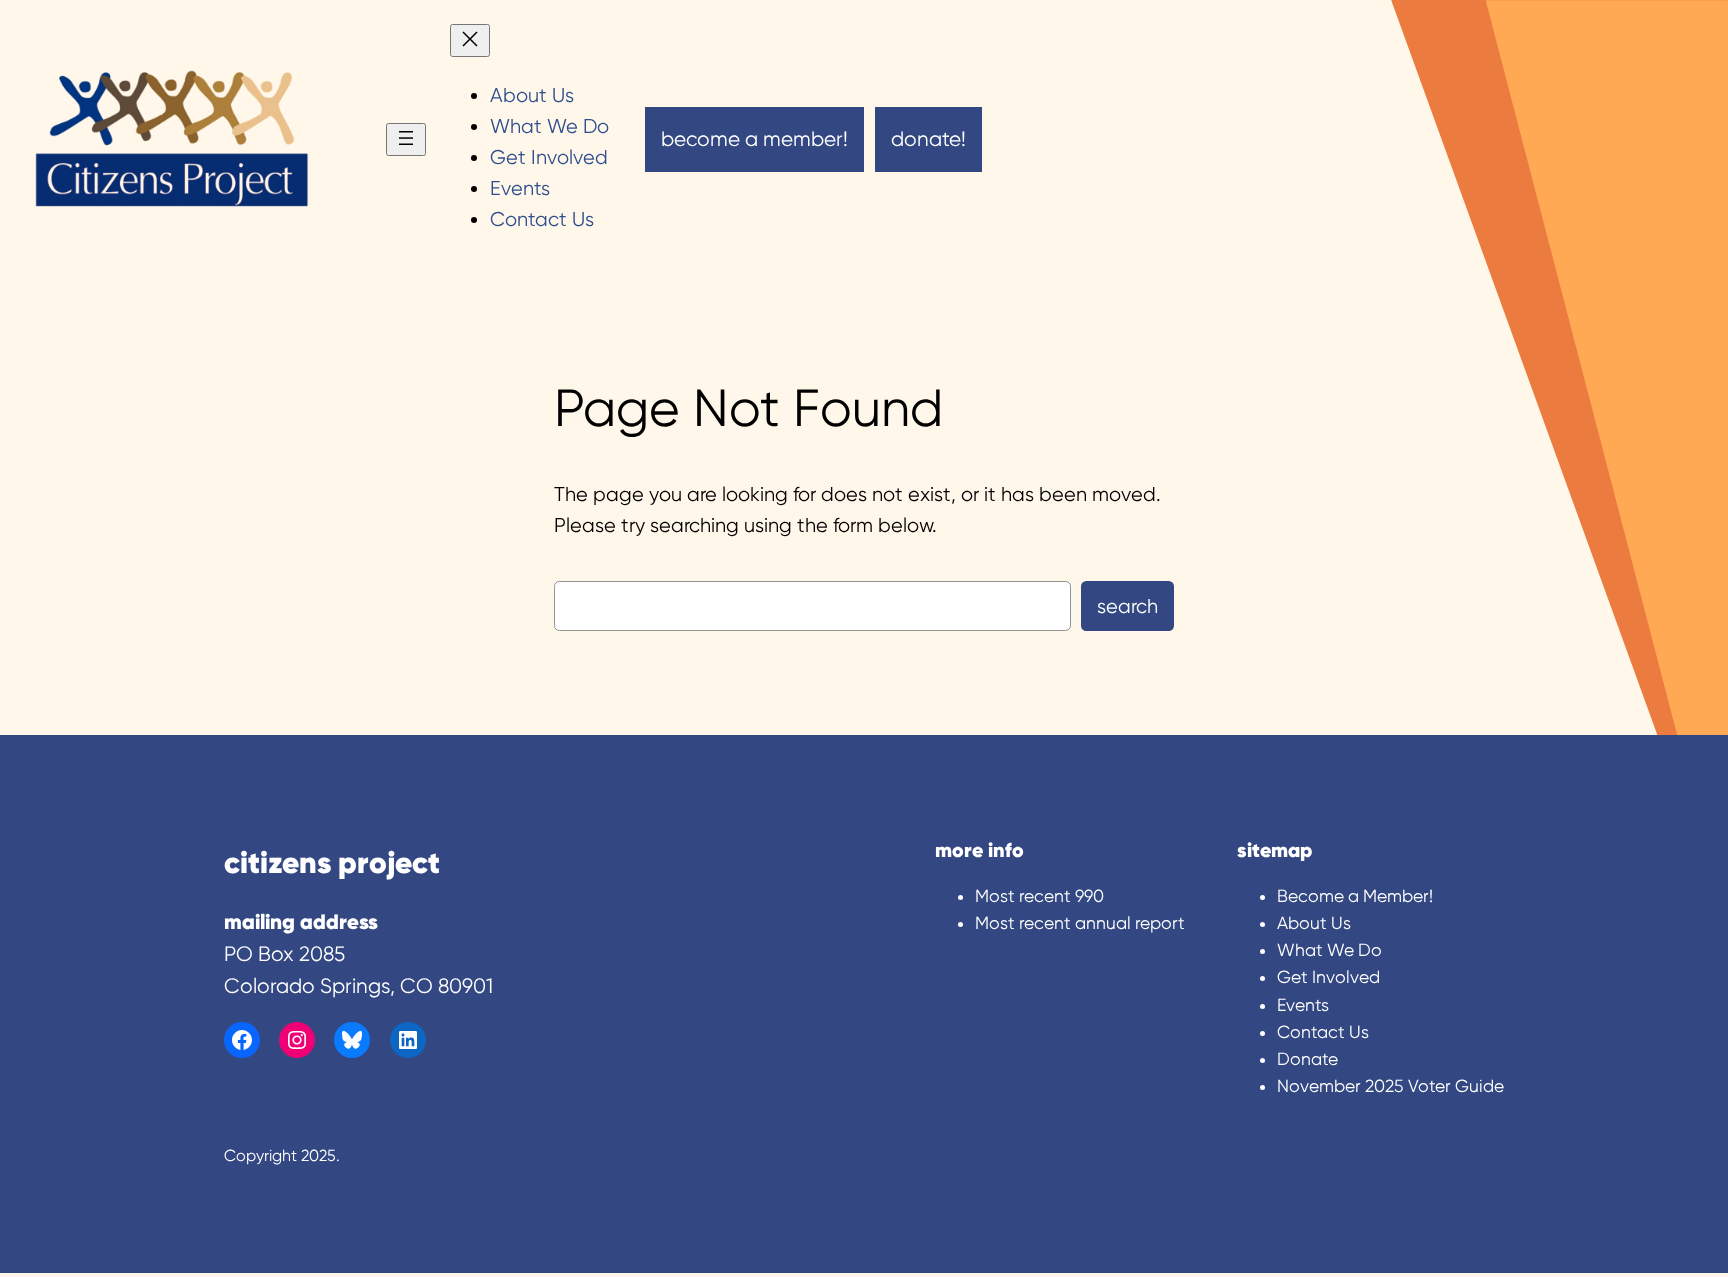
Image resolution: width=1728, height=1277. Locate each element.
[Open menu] (406, 139)
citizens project (332, 862)
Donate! (928, 139)
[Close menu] (470, 40)
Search (1127, 606)
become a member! (754, 139)
